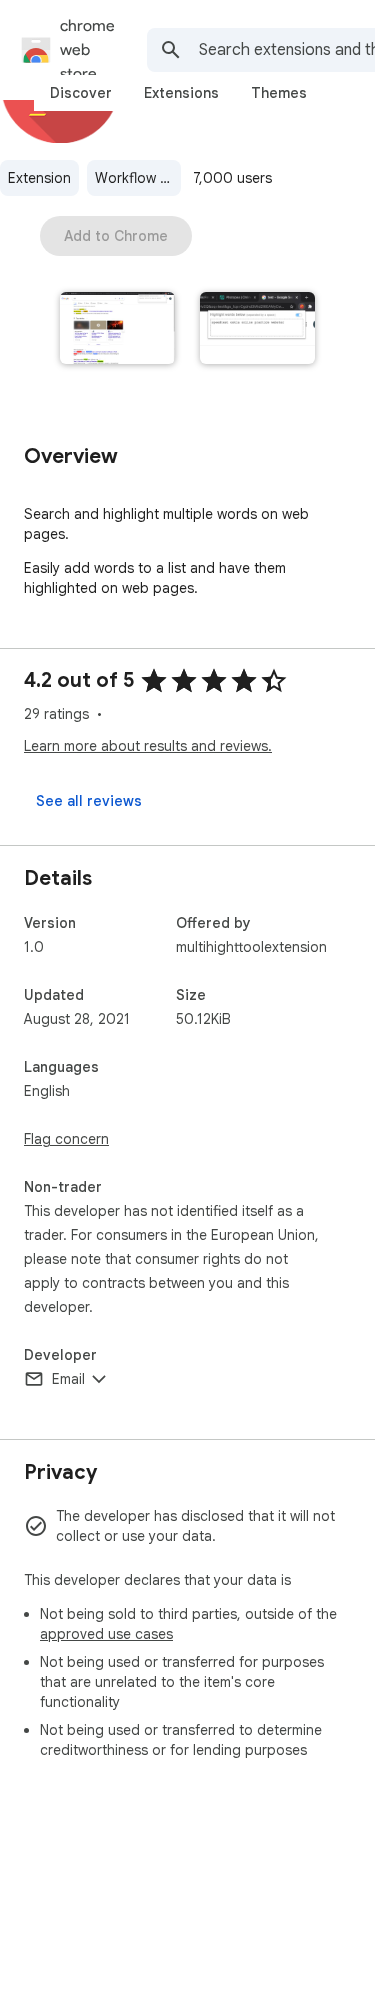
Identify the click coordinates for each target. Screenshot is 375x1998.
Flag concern (66, 1139)
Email (68, 1379)
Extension (39, 178)
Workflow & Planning (138, 178)
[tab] (81, 93)
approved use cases (106, 1634)
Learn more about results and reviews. (148, 746)
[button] (118, 330)
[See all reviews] (89, 801)
